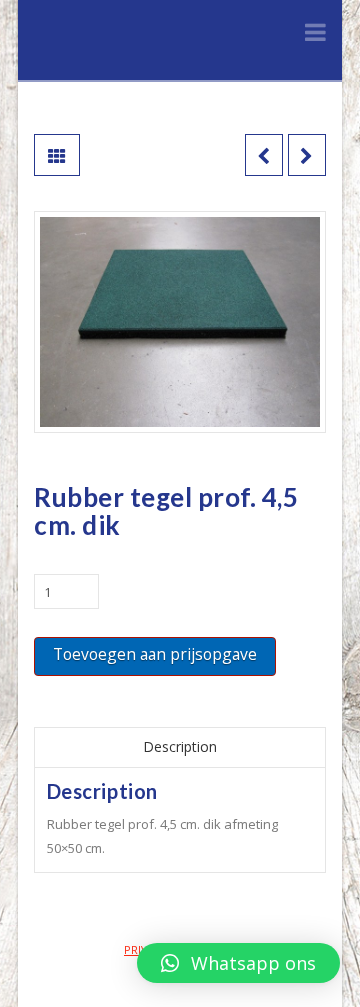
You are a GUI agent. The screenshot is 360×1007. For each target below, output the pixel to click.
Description (180, 746)
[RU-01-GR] (180, 322)
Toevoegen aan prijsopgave (155, 654)
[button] (238, 963)
